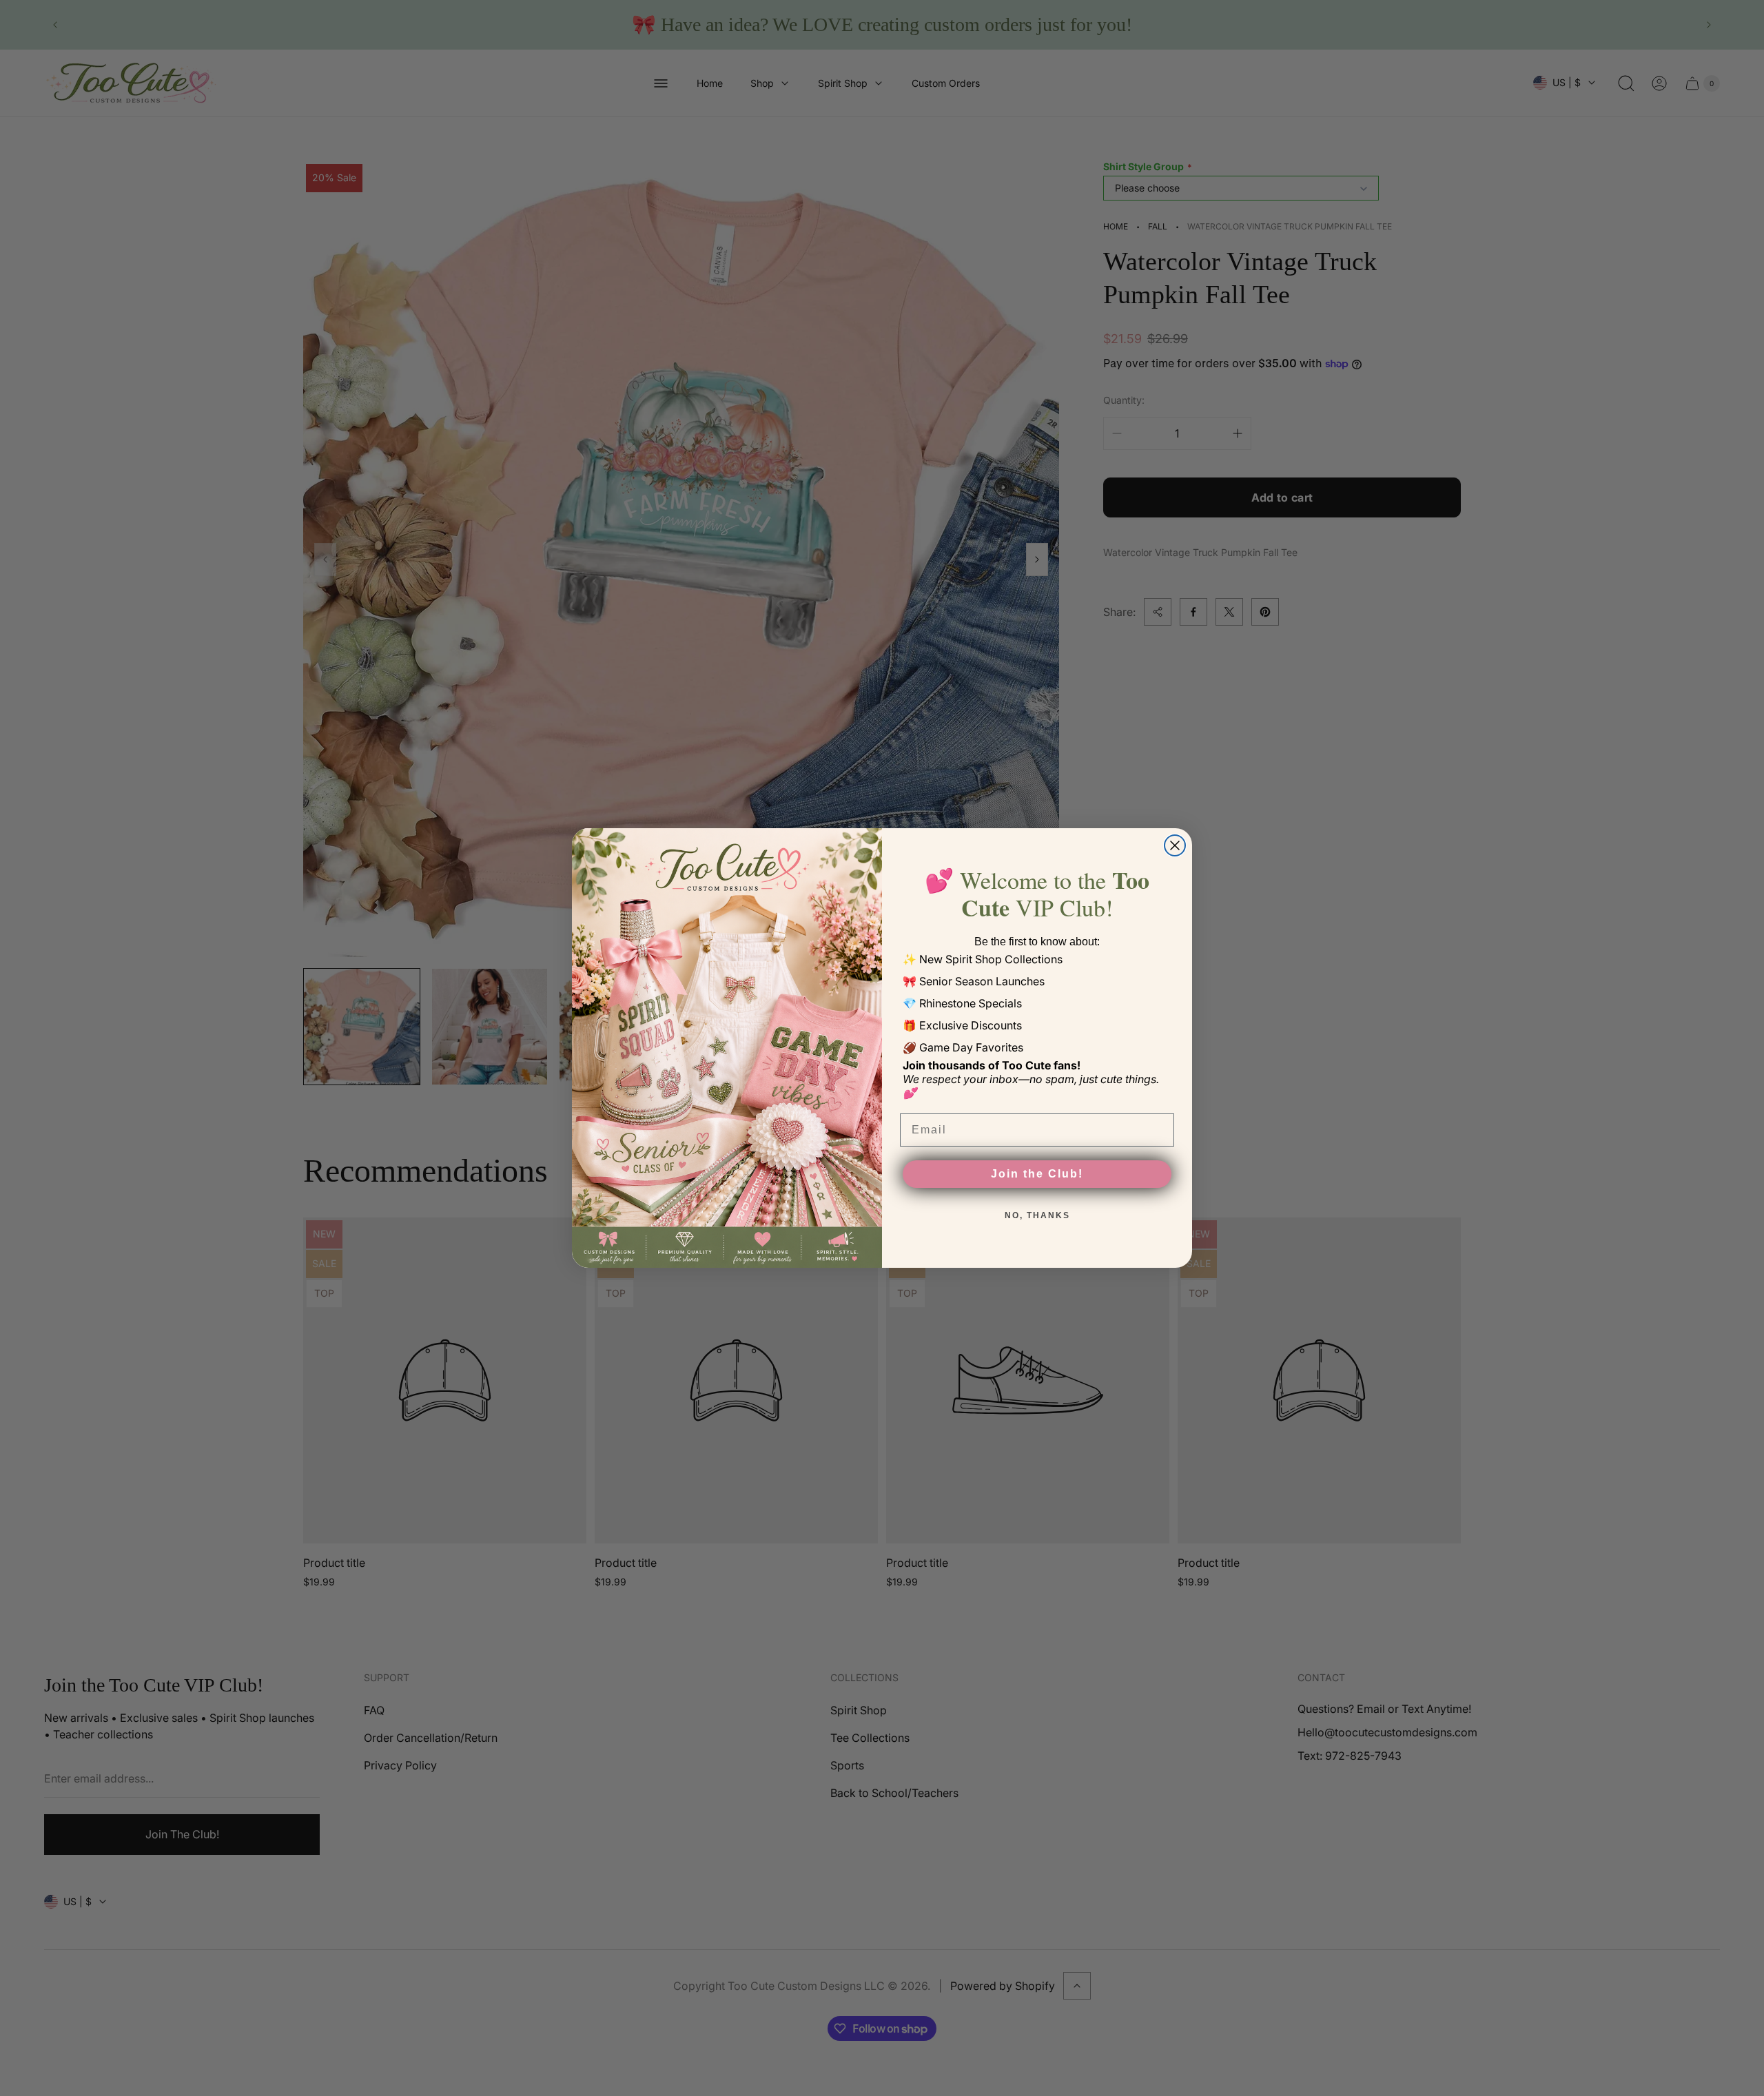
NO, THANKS (1037, 1215)
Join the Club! (1037, 1174)
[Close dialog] (1175, 845)
